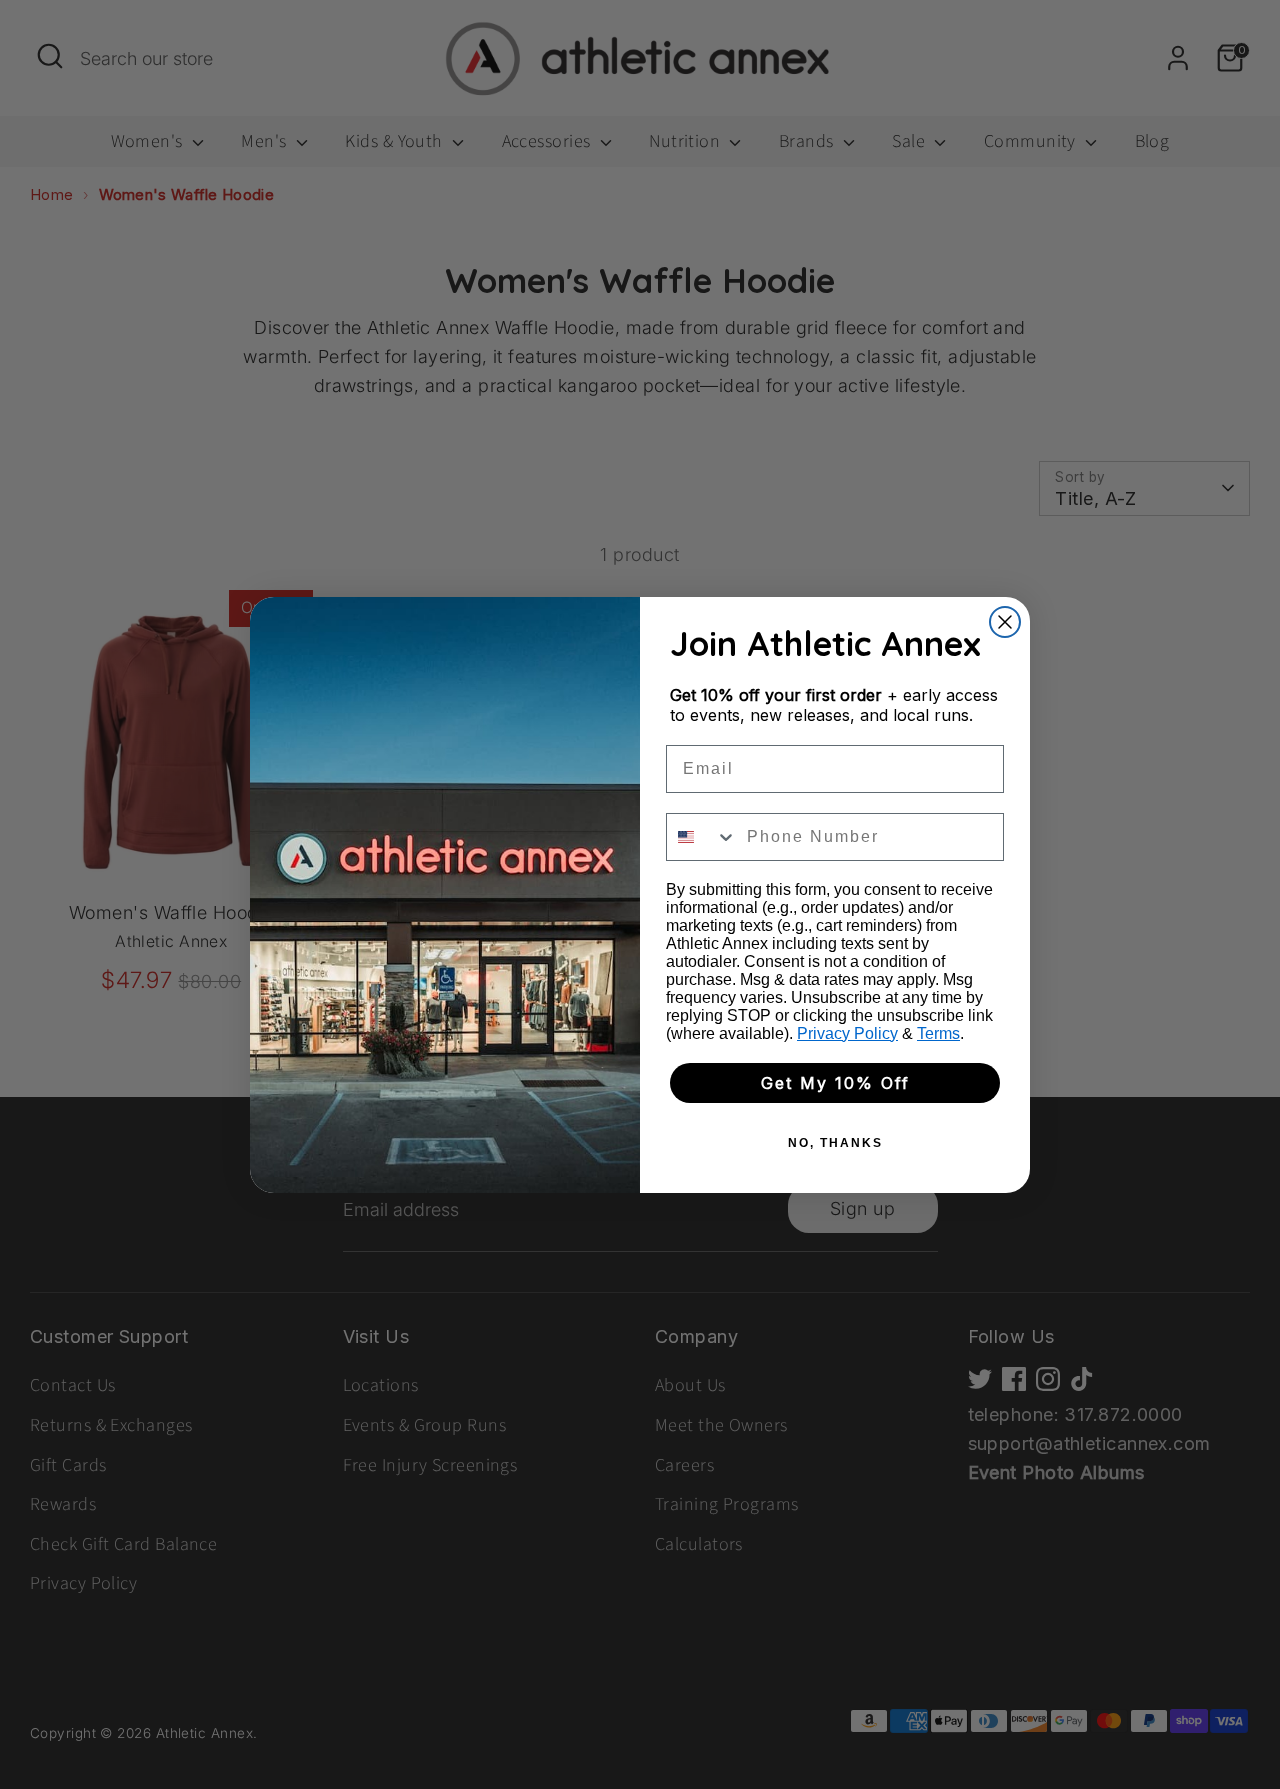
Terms (938, 1033)
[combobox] (702, 837)
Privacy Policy (847, 1033)
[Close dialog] (1005, 622)
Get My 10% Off (835, 1083)
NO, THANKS (835, 1143)
